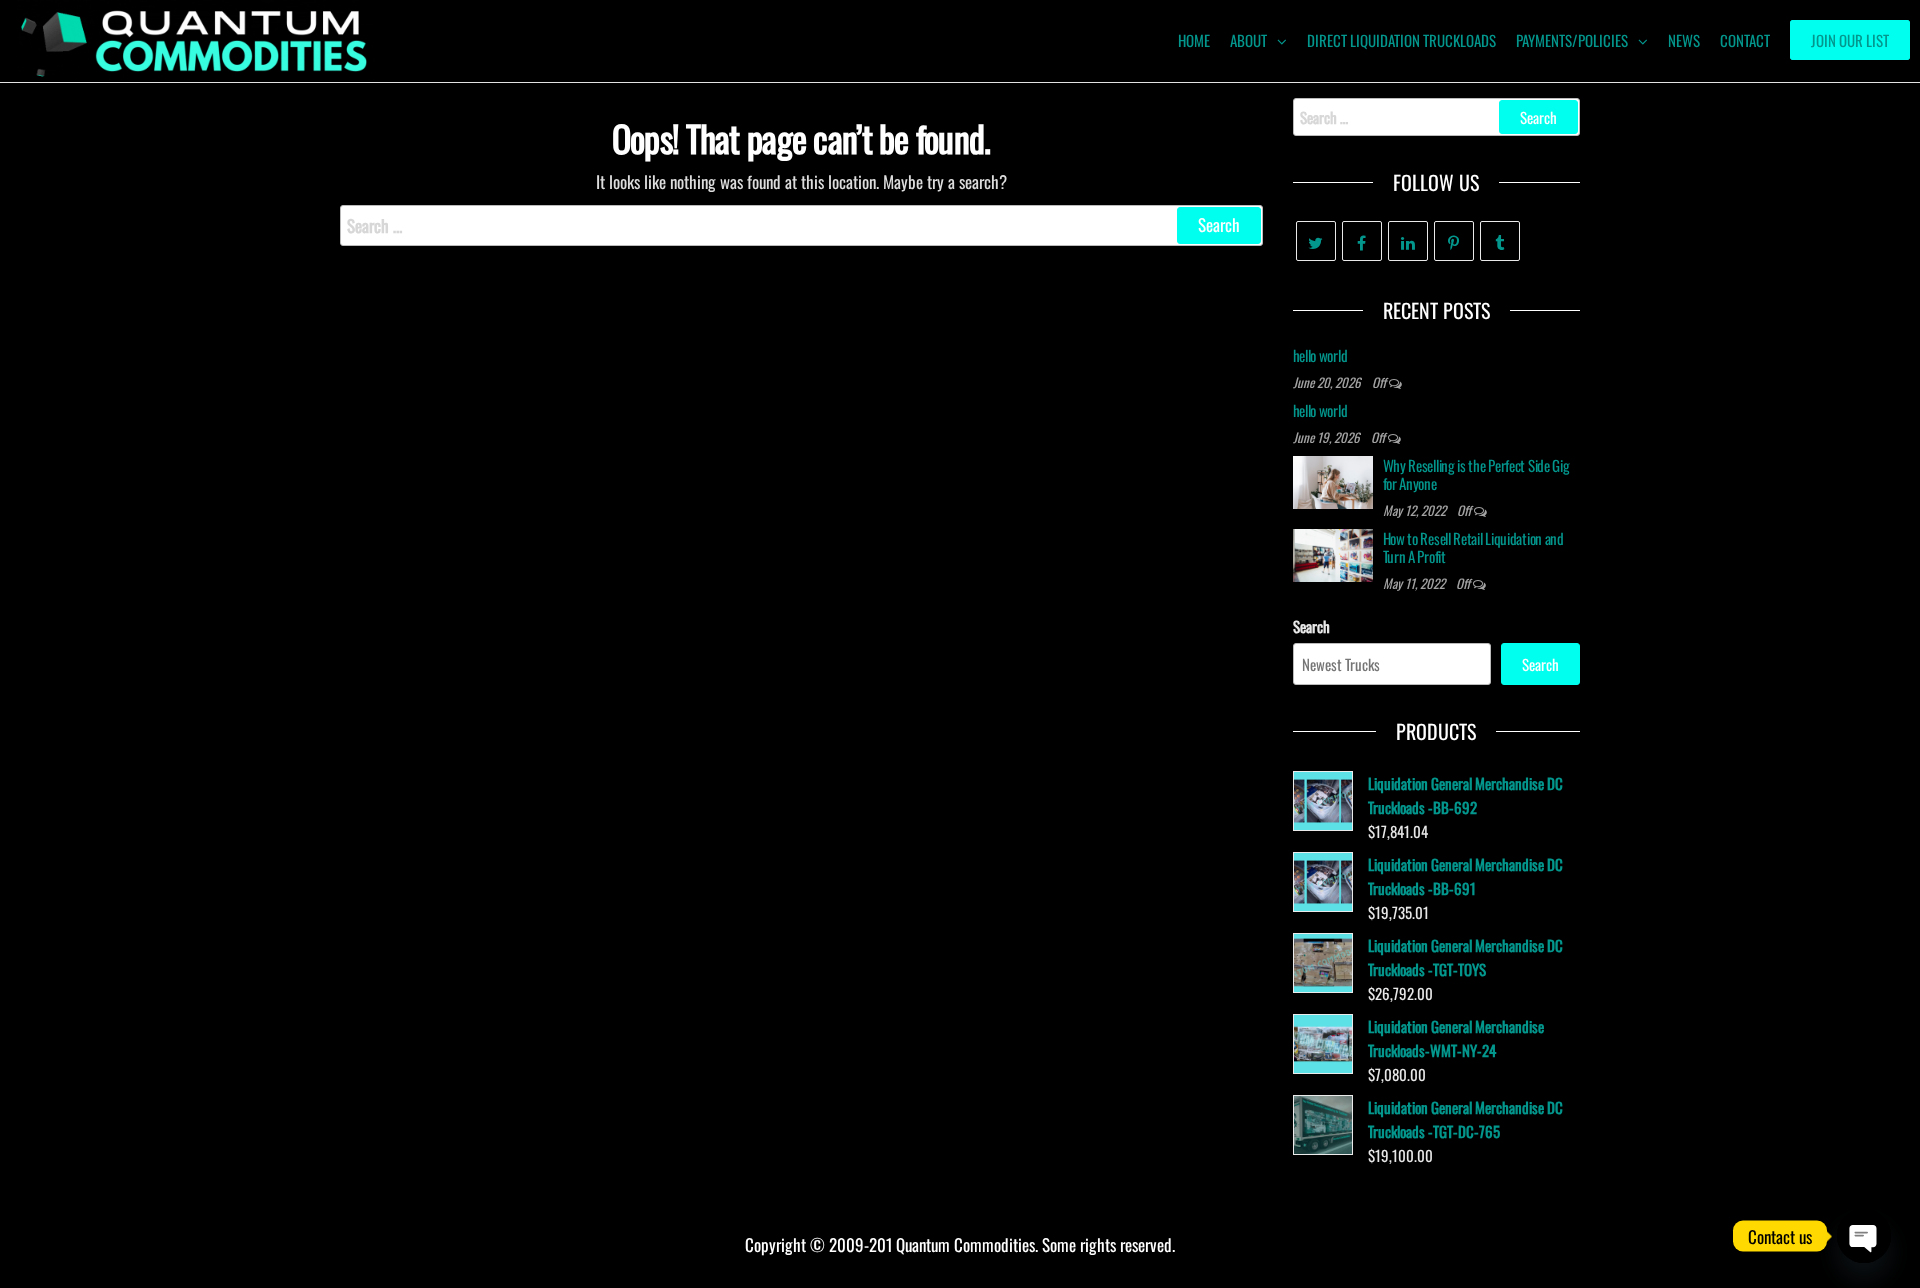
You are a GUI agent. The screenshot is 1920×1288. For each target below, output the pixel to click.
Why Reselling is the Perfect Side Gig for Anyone (1476, 474)
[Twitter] (1316, 241)
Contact (1745, 40)
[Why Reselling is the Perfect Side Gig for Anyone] (1333, 480)
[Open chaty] (1864, 1236)
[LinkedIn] (1408, 241)
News (1684, 40)
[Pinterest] (1454, 241)
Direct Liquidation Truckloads (1401, 40)
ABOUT (1248, 40)
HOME (1194, 40)
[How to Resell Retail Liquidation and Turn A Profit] (1333, 553)
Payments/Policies (1572, 40)
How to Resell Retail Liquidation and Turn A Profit (1473, 547)
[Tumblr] (1500, 241)
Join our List (1850, 40)
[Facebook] (1362, 241)
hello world (1320, 355)
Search (1311, 626)
